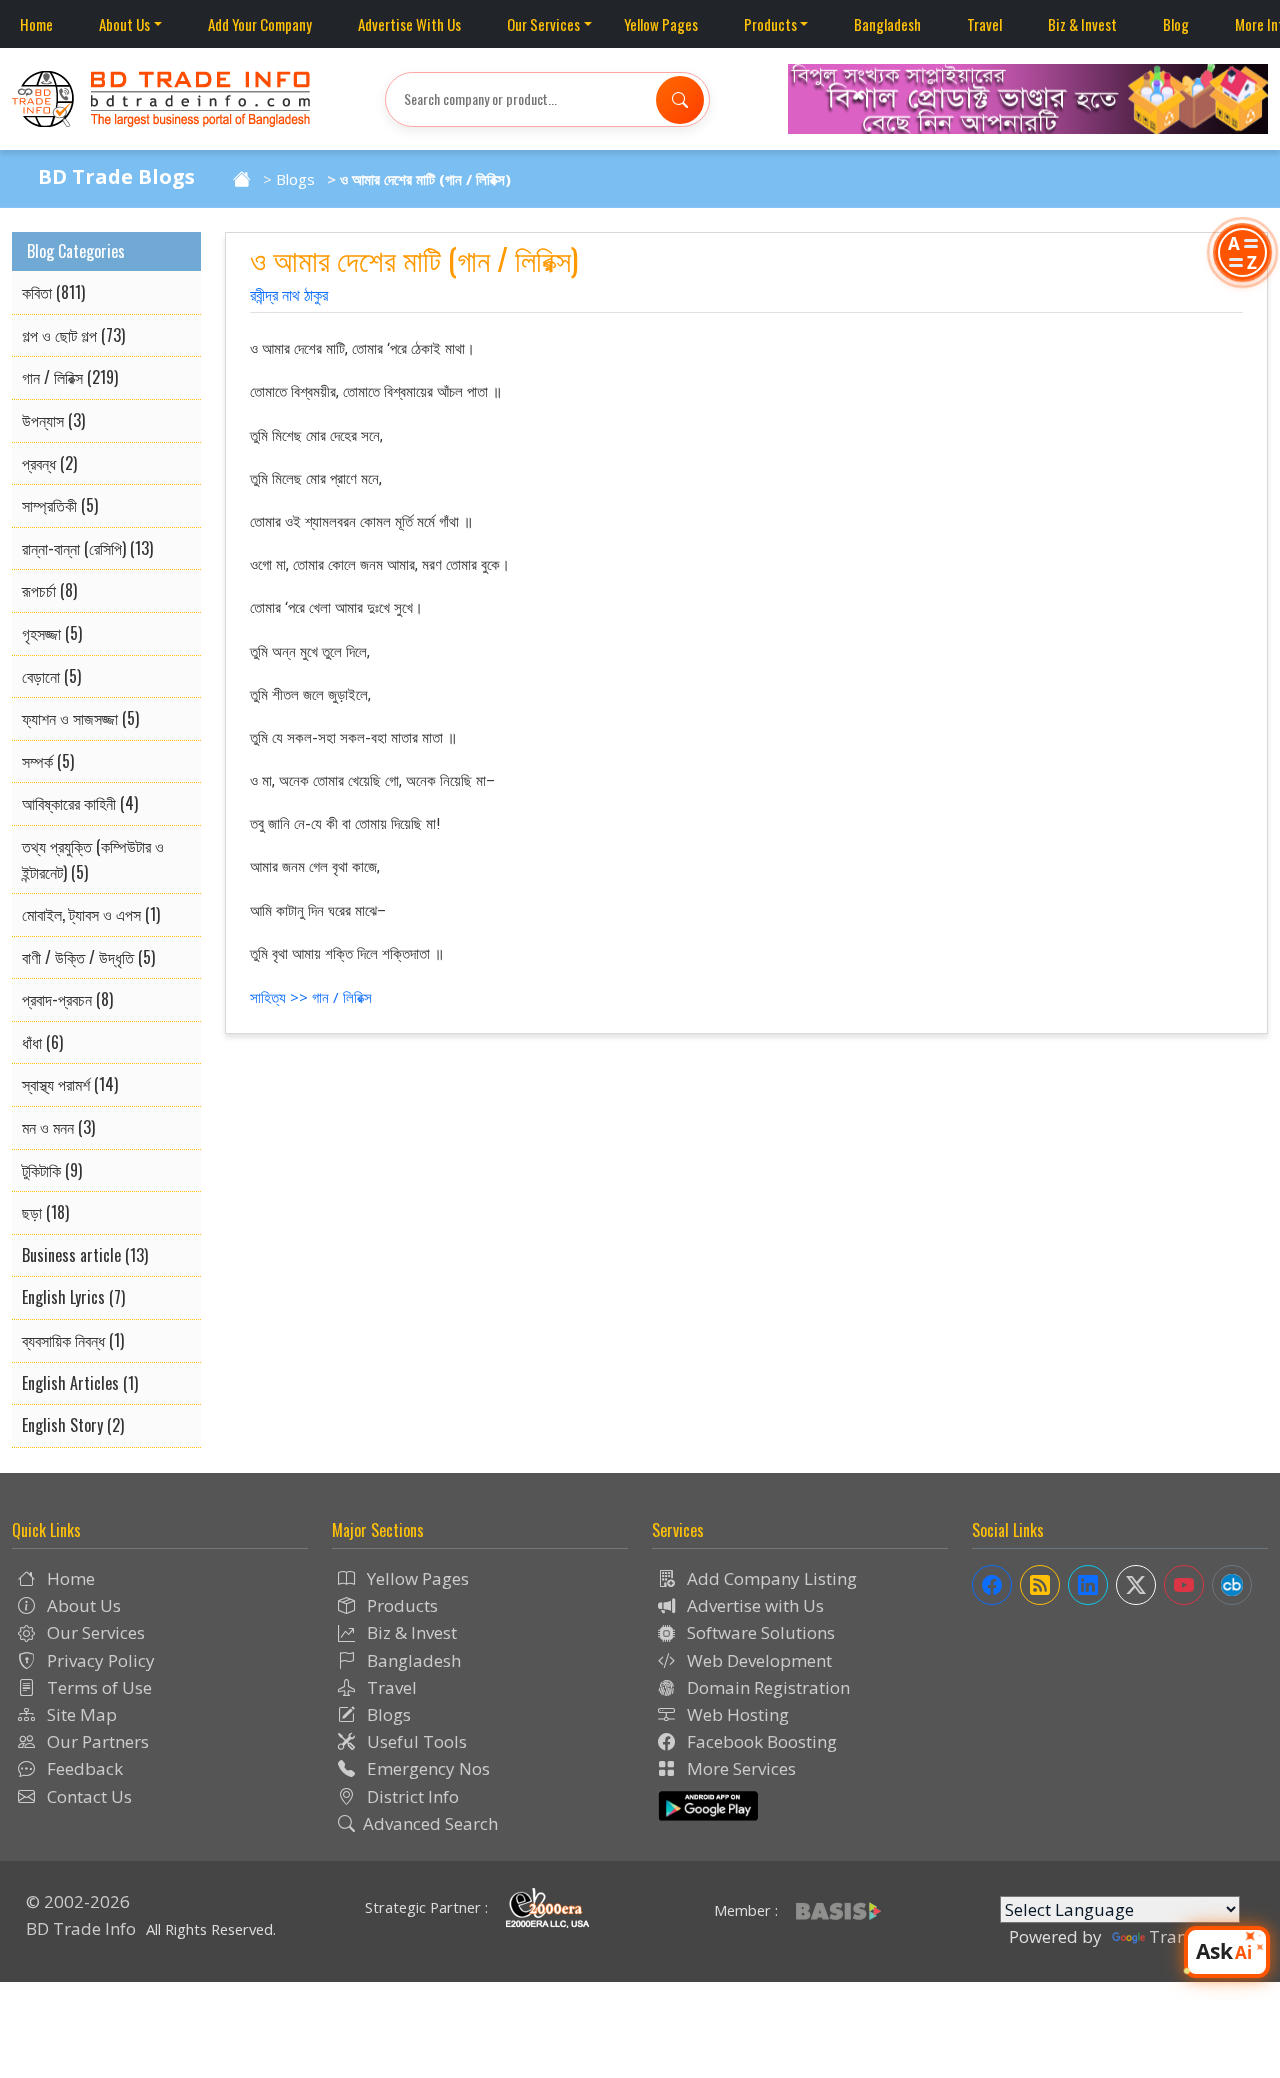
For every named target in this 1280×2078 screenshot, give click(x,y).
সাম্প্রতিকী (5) (60, 505)
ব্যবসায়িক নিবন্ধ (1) (73, 1340)
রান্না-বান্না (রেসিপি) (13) (87, 548)
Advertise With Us (409, 24)
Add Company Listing (770, 1578)
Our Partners (96, 1741)
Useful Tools (415, 1741)
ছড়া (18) (45, 1212)
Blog (1176, 24)
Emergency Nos (426, 1768)
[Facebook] (992, 1585)
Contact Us (87, 1796)
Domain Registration (766, 1687)
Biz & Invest (1082, 24)
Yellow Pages (661, 24)
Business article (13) (85, 1255)
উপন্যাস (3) (53, 420)
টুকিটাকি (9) (52, 1170)
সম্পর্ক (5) (48, 761)
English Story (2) (73, 1425)
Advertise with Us (753, 1605)
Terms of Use (97, 1687)
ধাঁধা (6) (42, 1042)
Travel (984, 24)
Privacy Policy (99, 1660)
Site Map (80, 1714)
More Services (739, 1768)
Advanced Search (430, 1823)
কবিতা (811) (53, 292)
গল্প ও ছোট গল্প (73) (73, 335)
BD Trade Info (81, 1928)
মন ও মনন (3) (58, 1127)
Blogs (295, 179)
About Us (124, 24)
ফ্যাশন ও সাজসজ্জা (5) (80, 718)
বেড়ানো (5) (51, 676)
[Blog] (1040, 1585)
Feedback (83, 1768)
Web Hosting (736, 1714)
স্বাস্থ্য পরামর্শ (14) (70, 1084)
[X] (1136, 1585)
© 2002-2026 (78, 1901)
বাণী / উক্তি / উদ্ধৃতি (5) (88, 957)
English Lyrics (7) (73, 1297)
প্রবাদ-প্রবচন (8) (67, 999)
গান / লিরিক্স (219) (70, 377)
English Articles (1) (80, 1383)
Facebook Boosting (760, 1741)
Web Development (757, 1660)
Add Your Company (260, 24)
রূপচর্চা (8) (49, 590)
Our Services (543, 24)
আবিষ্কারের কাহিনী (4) (80, 803)
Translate (1187, 1936)
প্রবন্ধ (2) (49, 463)
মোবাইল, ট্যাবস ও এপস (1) (91, 914)
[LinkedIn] (1088, 1585)
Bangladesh (887, 24)
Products (770, 24)
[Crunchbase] (1232, 1585)
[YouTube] (1184, 1585)
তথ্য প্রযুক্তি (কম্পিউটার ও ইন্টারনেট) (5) (93, 859)
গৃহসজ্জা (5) (52, 633)
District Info (411, 1796)
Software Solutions (759, 1632)
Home (36, 24)
